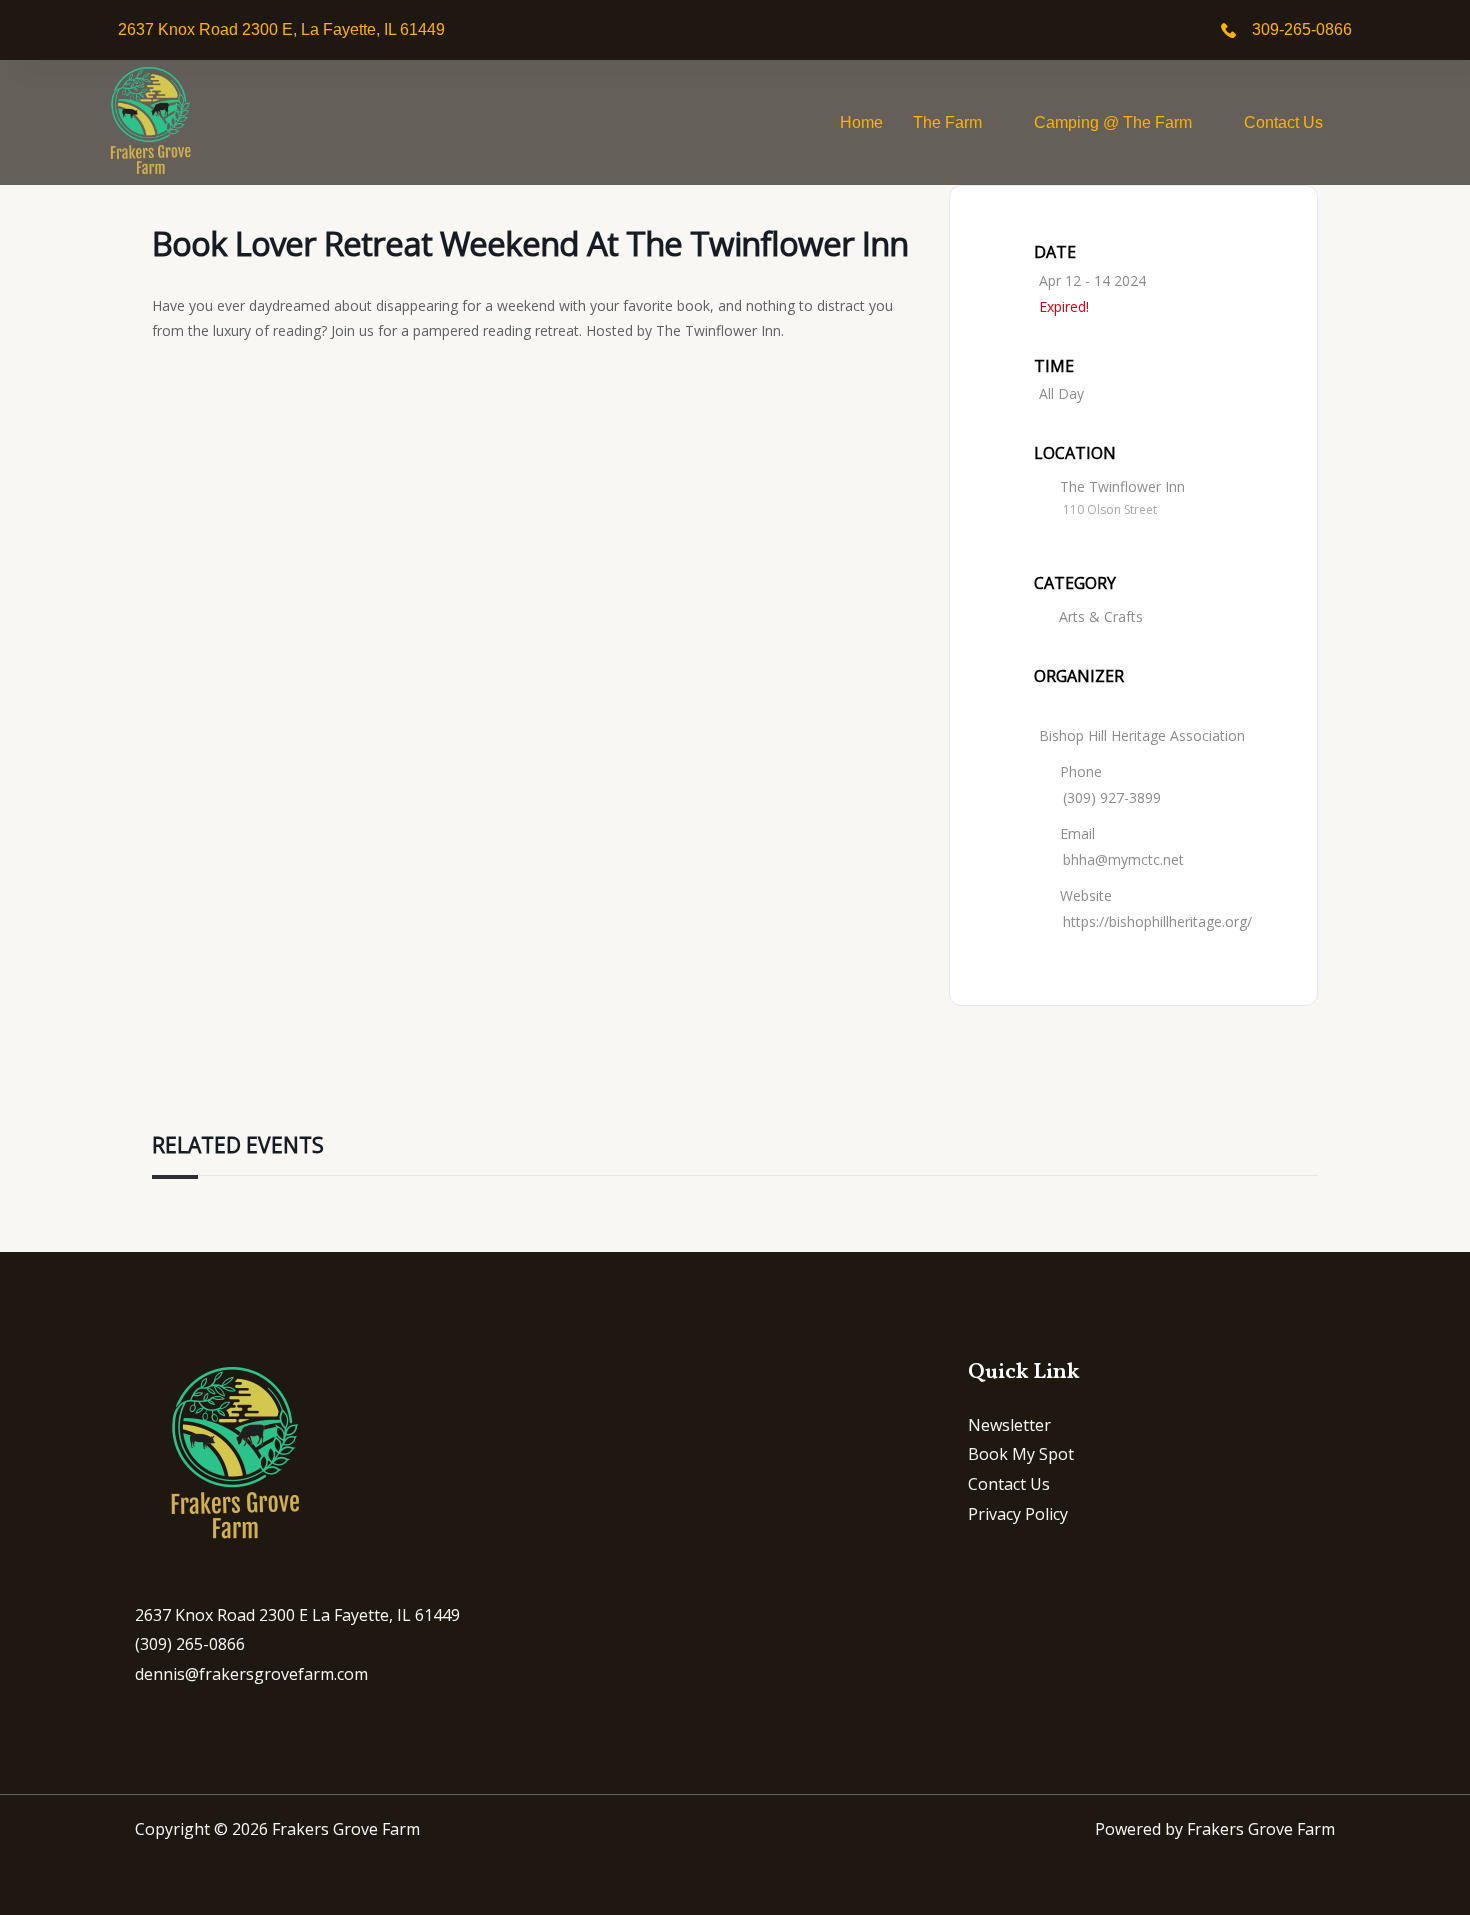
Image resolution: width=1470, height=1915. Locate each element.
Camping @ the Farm (1113, 122)
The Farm (947, 122)
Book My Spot (1021, 1454)
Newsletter (1009, 1425)
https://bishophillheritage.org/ (1157, 921)
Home (861, 122)
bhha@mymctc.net (1123, 859)
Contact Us (1283, 122)
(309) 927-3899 (1112, 797)
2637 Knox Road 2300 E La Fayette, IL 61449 (297, 1615)
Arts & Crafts (1101, 616)
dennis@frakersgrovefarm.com (251, 1674)
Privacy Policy (1018, 1514)
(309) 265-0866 (190, 1644)
